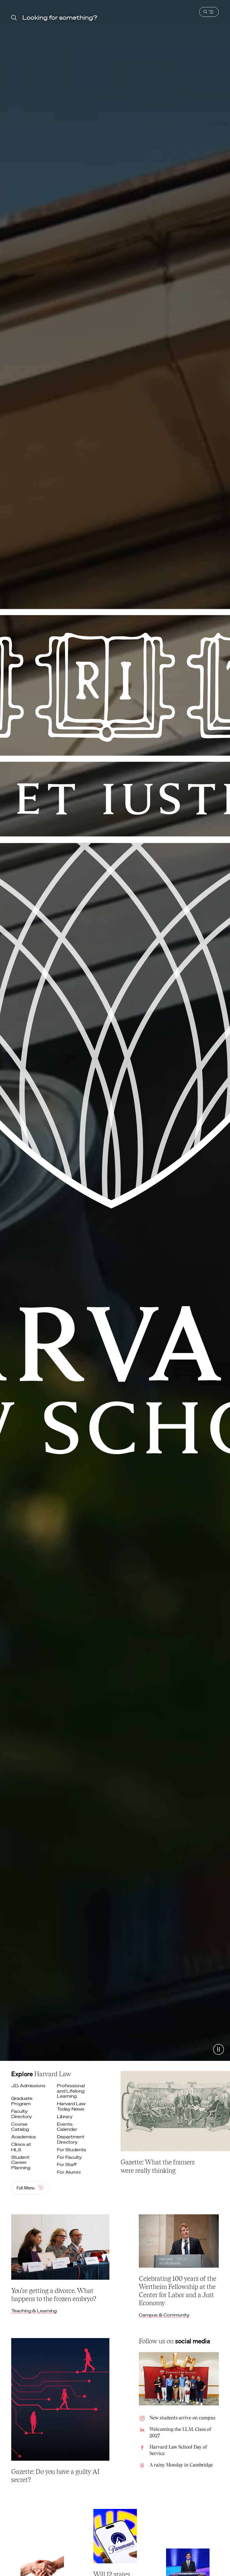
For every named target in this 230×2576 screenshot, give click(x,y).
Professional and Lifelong (71, 2091)
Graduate (22, 2101)
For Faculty (70, 2157)
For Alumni (69, 2172)
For (72, 2150)
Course (21, 2127)
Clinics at (21, 2147)
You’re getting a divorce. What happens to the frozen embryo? (54, 2295)
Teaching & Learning (34, 2311)
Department (71, 2139)
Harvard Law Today (71, 2106)
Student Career (21, 2162)
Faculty (22, 2114)
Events (68, 2127)
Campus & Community (164, 2315)
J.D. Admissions (28, 2086)
